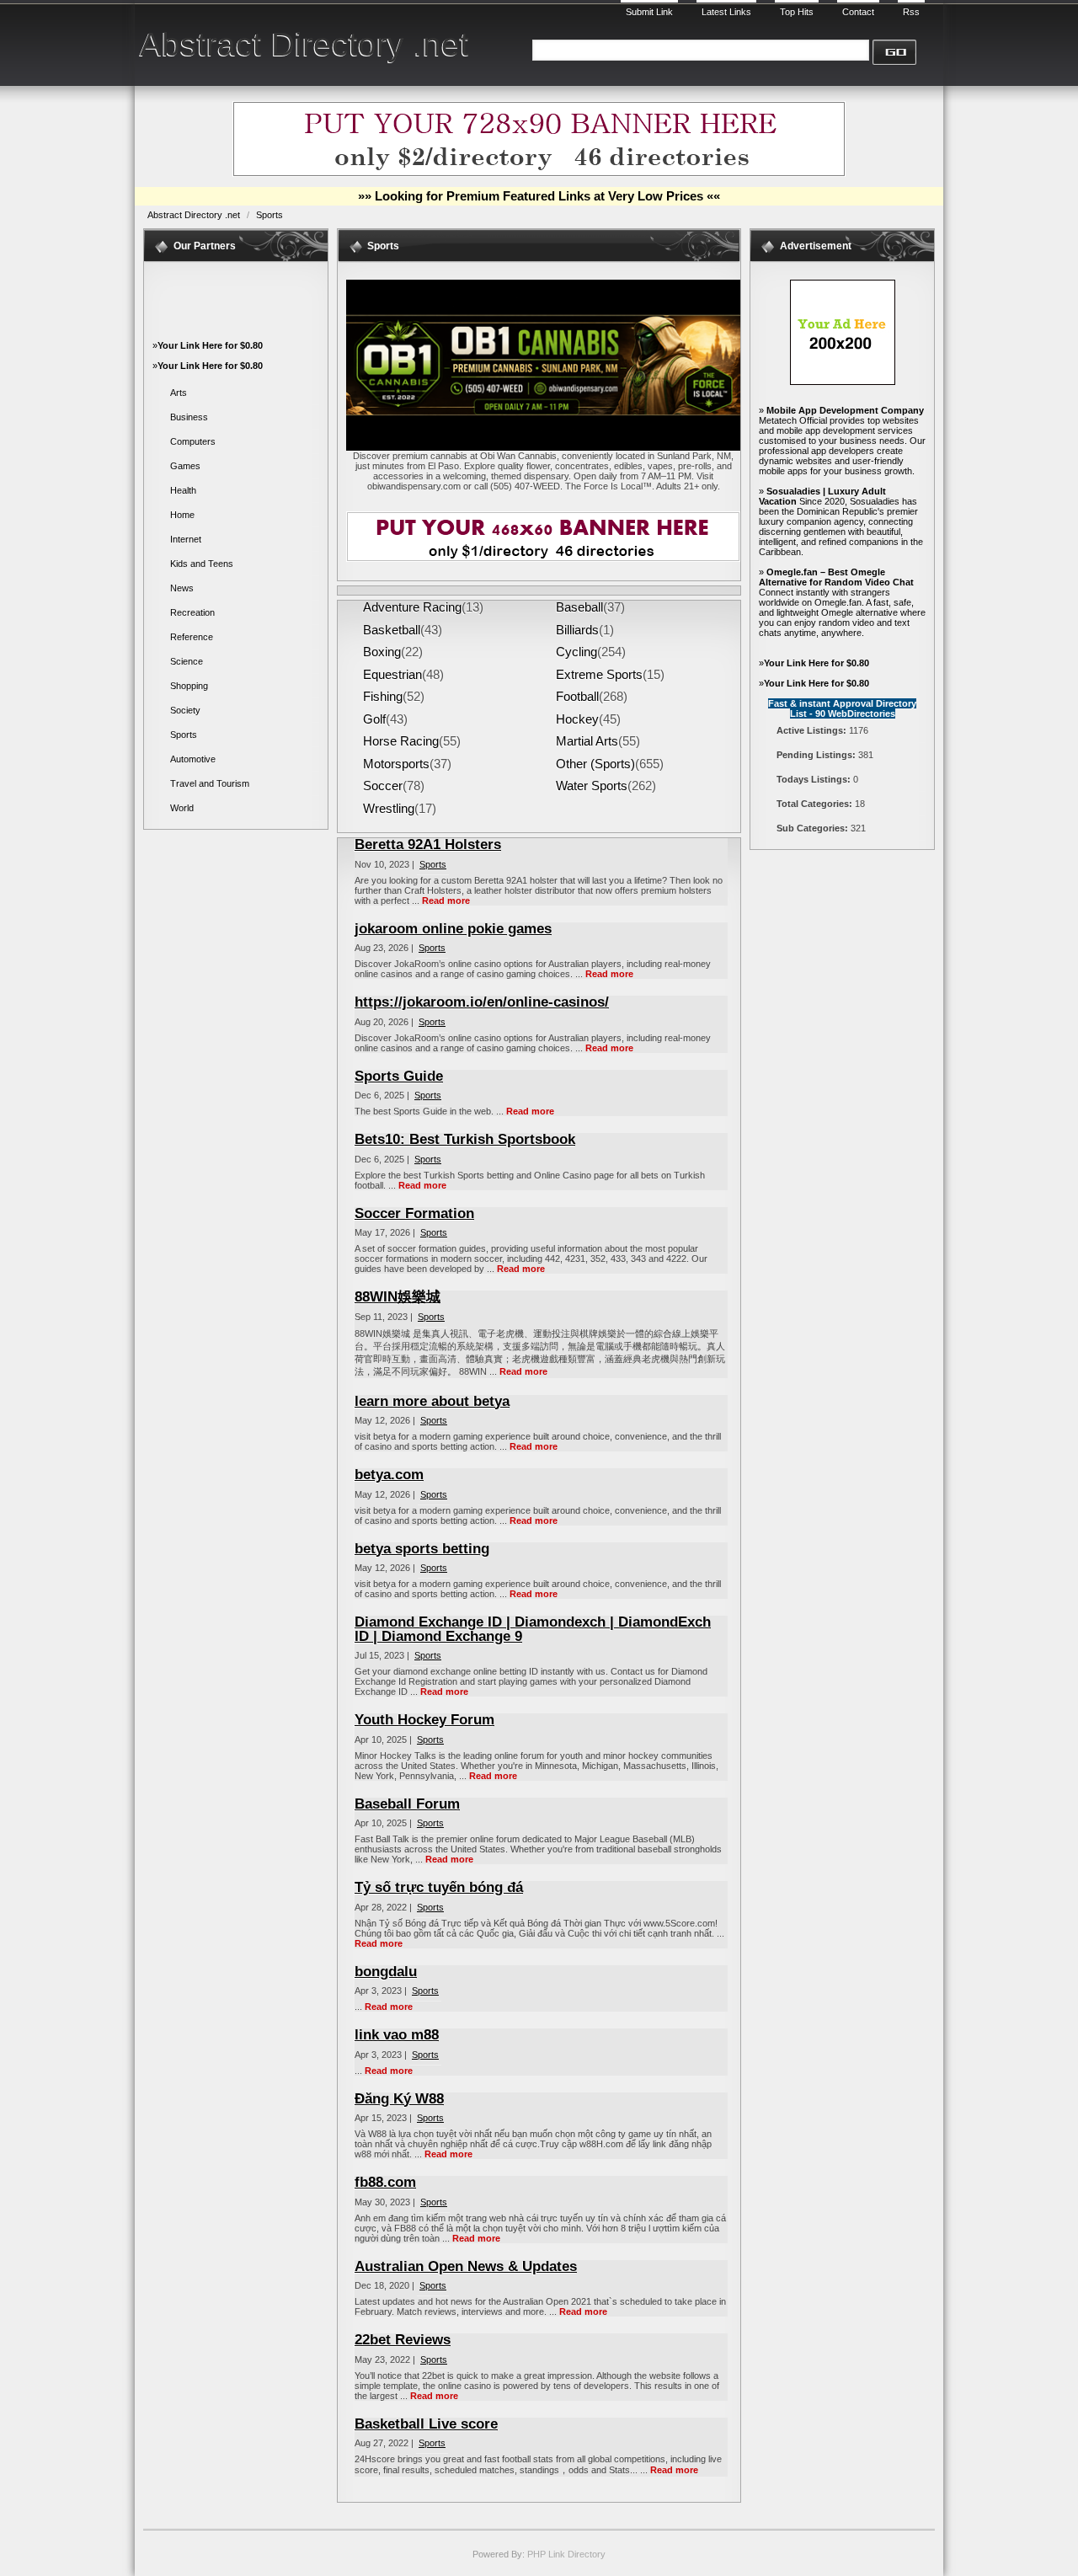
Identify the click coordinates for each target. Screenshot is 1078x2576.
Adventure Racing (412, 607)
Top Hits (797, 12)
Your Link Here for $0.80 (210, 345)
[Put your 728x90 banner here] (539, 174)
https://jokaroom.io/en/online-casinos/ (482, 1002)
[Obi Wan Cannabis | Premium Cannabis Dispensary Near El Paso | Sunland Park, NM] (543, 447)
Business (189, 417)
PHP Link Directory (566, 2554)
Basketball (392, 630)
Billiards (577, 630)
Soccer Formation (414, 1213)
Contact (858, 12)
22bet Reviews (403, 2340)
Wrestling (389, 809)
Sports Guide (399, 1076)
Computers (193, 441)
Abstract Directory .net (304, 44)
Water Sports (592, 786)
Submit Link (649, 12)
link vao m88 (397, 2035)
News (182, 588)
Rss (911, 12)
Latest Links (726, 12)
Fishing (383, 697)
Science (187, 661)
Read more (446, 901)
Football (577, 697)
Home (182, 515)
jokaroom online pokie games (453, 929)
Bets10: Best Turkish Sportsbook (465, 1139)
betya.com (389, 1475)
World (182, 808)
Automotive (193, 759)
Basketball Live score (426, 2424)
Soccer (383, 786)
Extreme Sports (599, 675)
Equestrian (392, 675)
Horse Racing (401, 741)
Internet (186, 539)
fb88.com (385, 2182)
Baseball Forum (407, 1804)
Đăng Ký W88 (399, 2099)
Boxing (382, 652)
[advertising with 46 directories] (843, 382)
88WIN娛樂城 (398, 1297)
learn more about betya (432, 1401)
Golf (374, 719)
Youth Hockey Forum (424, 1720)
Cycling (576, 652)
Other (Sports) (595, 764)
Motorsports (396, 764)
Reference (192, 637)
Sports (269, 215)
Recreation (192, 612)
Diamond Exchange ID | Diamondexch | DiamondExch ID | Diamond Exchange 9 (533, 1629)
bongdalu (386, 1972)
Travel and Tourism (210, 783)
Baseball (579, 607)
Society (185, 710)
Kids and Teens (202, 564)
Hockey (577, 719)
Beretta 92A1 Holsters (428, 844)
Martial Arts (587, 741)
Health (183, 490)
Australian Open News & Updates (466, 2266)
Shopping (189, 686)
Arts (179, 393)
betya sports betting (422, 1549)
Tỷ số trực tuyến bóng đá (439, 1887)
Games (185, 466)
